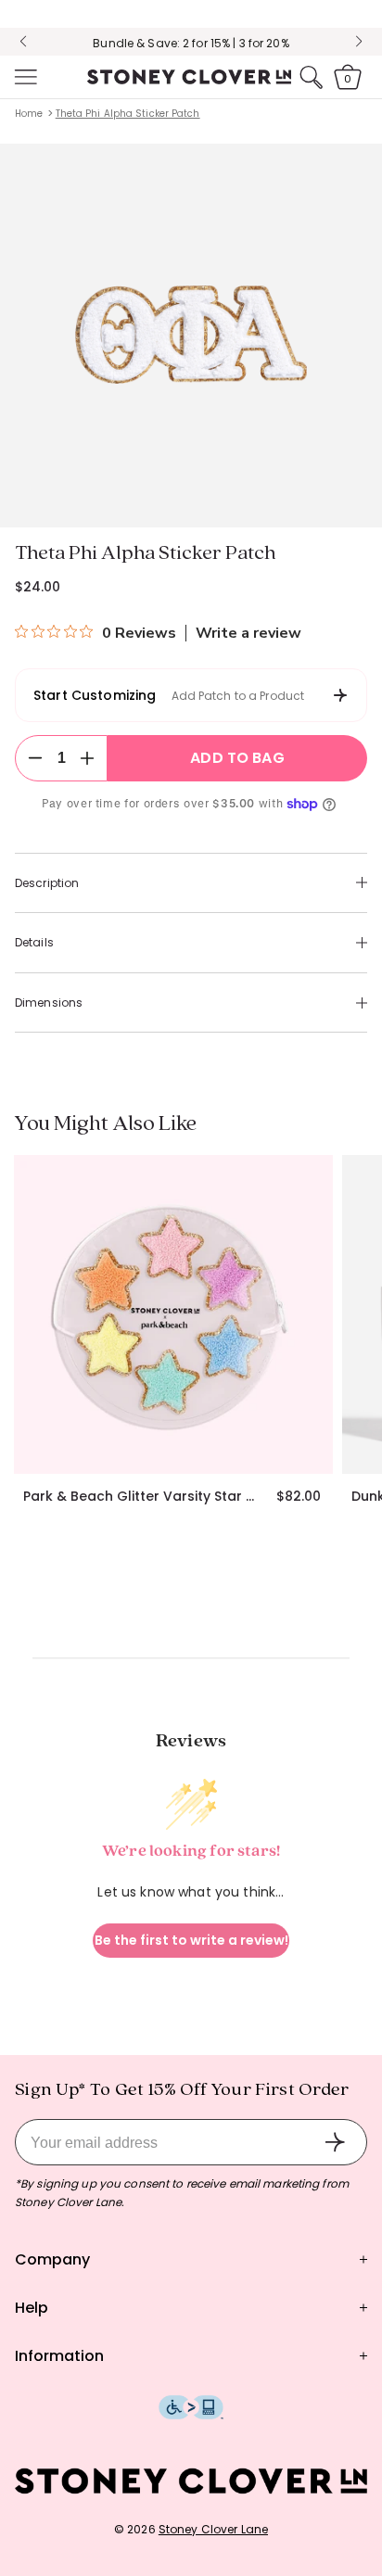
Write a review (248, 633)
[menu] (24, 77)
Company (52, 2259)
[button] (24, 77)
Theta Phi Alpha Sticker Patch (128, 114)
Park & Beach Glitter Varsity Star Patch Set (142, 1496)
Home (29, 114)
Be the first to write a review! (191, 1940)
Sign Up (335, 2142)
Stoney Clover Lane (213, 2529)
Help (32, 2308)
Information (59, 2356)
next (359, 42)
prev (23, 42)
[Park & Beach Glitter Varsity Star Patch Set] (173, 1314)
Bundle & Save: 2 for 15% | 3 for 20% (191, 43)
